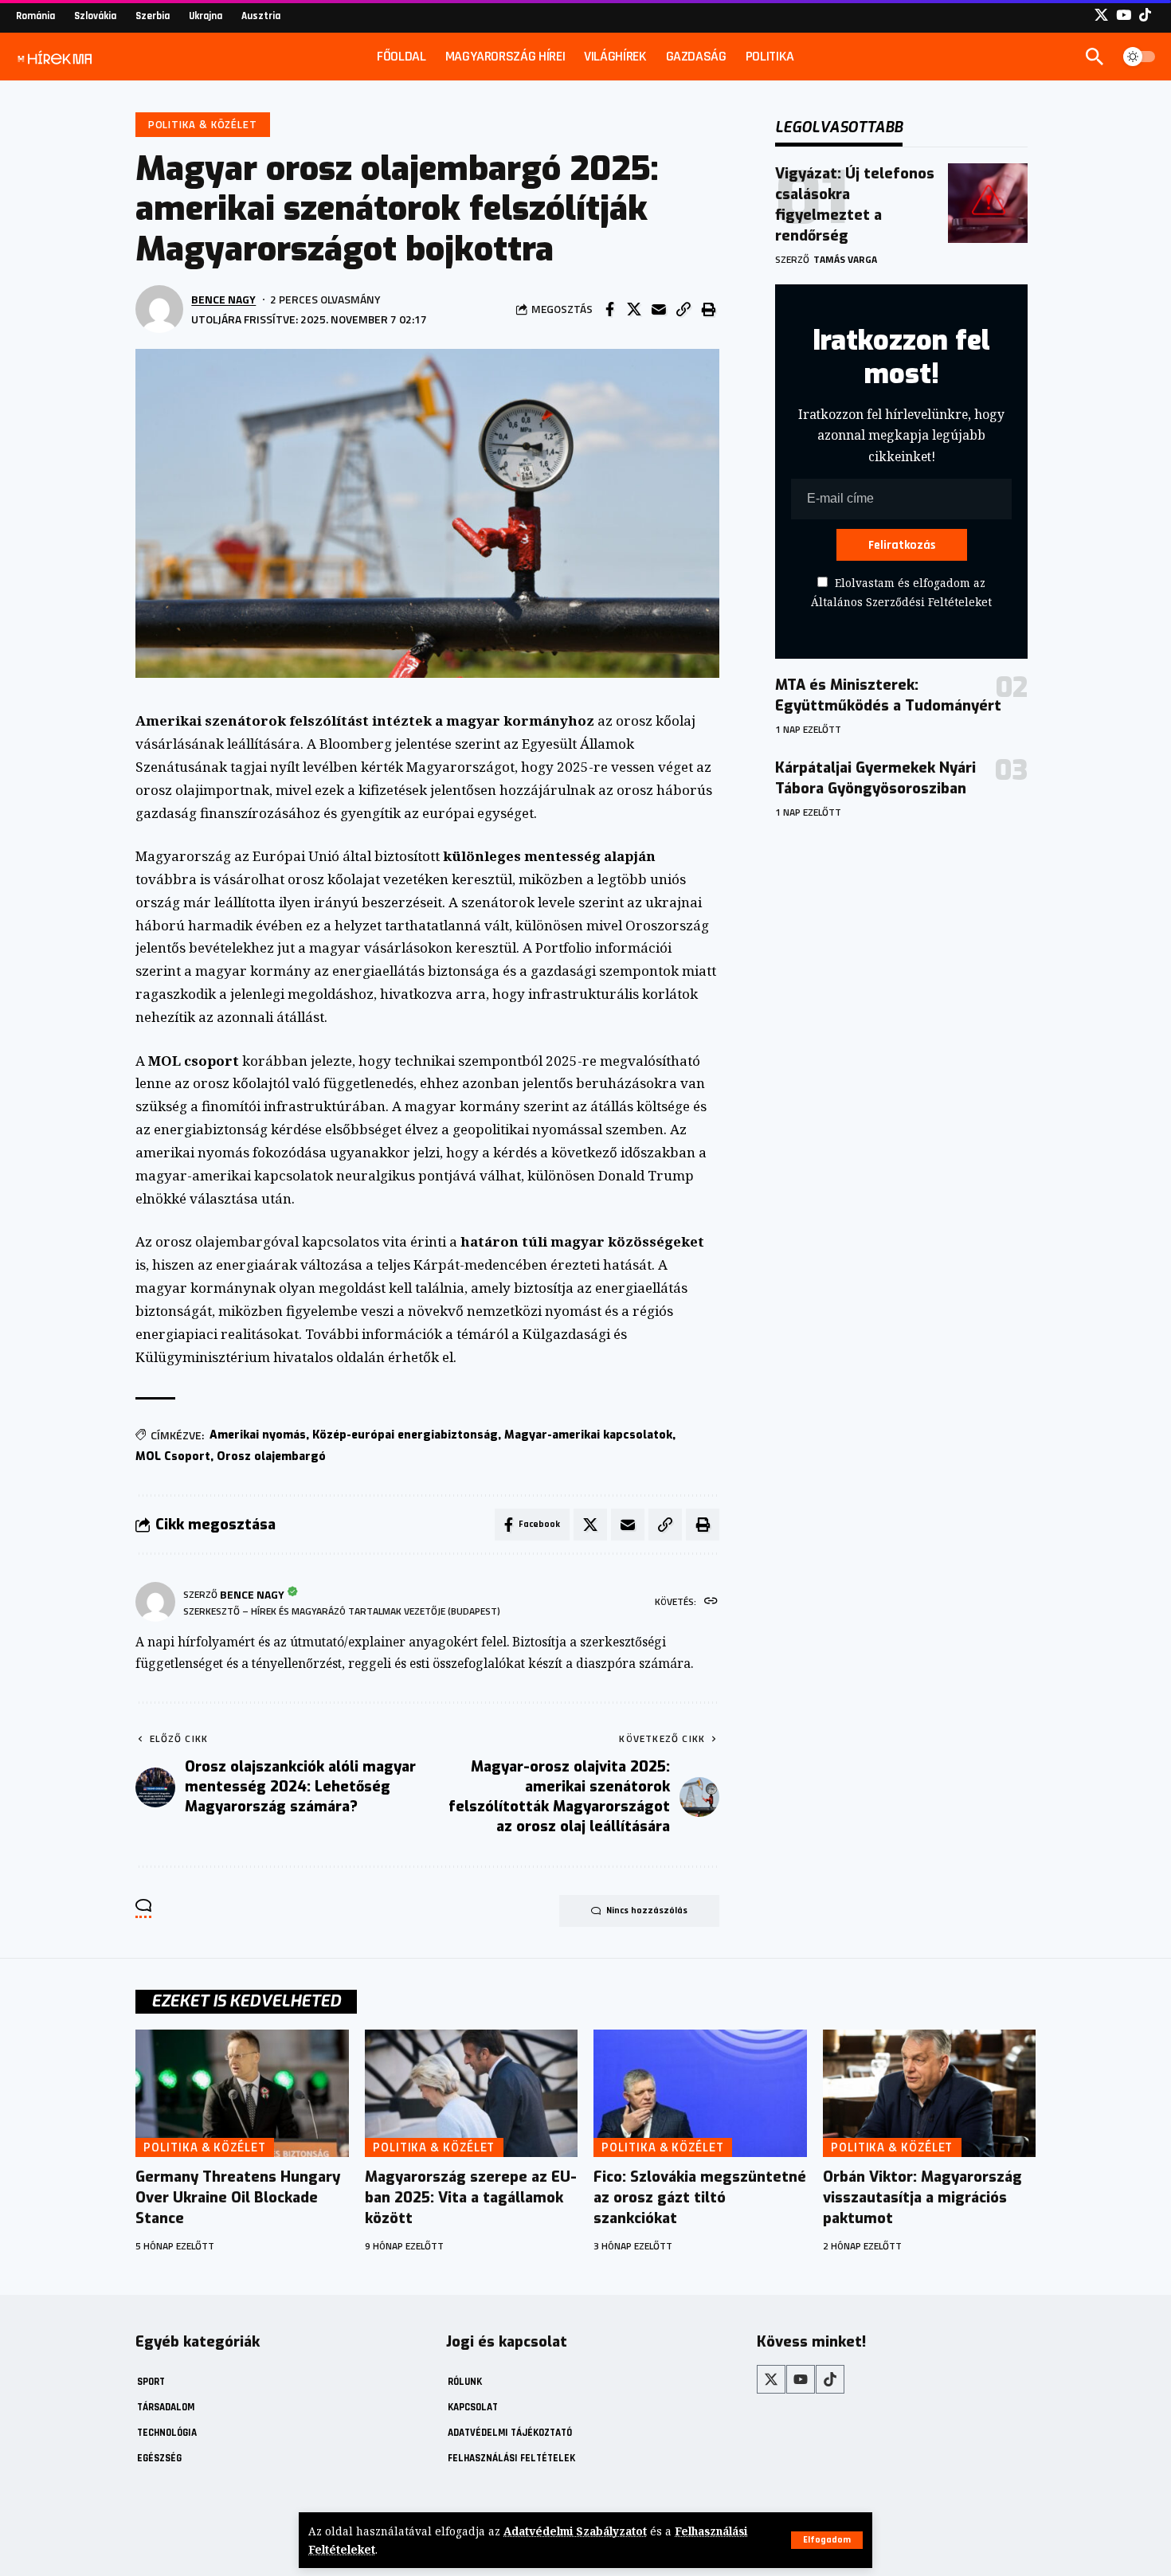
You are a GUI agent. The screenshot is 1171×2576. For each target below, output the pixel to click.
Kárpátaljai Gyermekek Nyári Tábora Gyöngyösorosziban (875, 778)
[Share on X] (634, 309)
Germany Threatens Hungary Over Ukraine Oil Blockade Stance (238, 2198)
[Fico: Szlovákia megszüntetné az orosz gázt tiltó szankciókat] (700, 2094)
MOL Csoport (173, 1456)
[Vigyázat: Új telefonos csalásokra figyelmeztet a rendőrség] (988, 203)
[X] (1101, 16)
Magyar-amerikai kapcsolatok (588, 1435)
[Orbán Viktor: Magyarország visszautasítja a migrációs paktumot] (930, 2094)
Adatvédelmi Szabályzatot (575, 2531)
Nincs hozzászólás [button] (647, 1910)
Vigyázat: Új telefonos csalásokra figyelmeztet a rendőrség (855, 205)
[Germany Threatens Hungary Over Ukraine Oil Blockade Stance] (242, 2094)
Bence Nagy (223, 299)
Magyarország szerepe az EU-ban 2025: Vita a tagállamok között (471, 2198)
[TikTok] (1145, 16)
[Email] (659, 309)
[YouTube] (1124, 16)
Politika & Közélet (203, 124)
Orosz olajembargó (271, 1456)
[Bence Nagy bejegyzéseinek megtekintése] (155, 1602)
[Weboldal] (711, 1602)
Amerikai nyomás (258, 1435)
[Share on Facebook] (609, 309)
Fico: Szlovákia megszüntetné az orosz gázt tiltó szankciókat (700, 2198)
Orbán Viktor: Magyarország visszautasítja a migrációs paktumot (922, 2198)
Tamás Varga (845, 259)
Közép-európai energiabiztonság (405, 1435)
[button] (827, 2540)
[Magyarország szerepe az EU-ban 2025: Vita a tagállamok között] (472, 2094)
